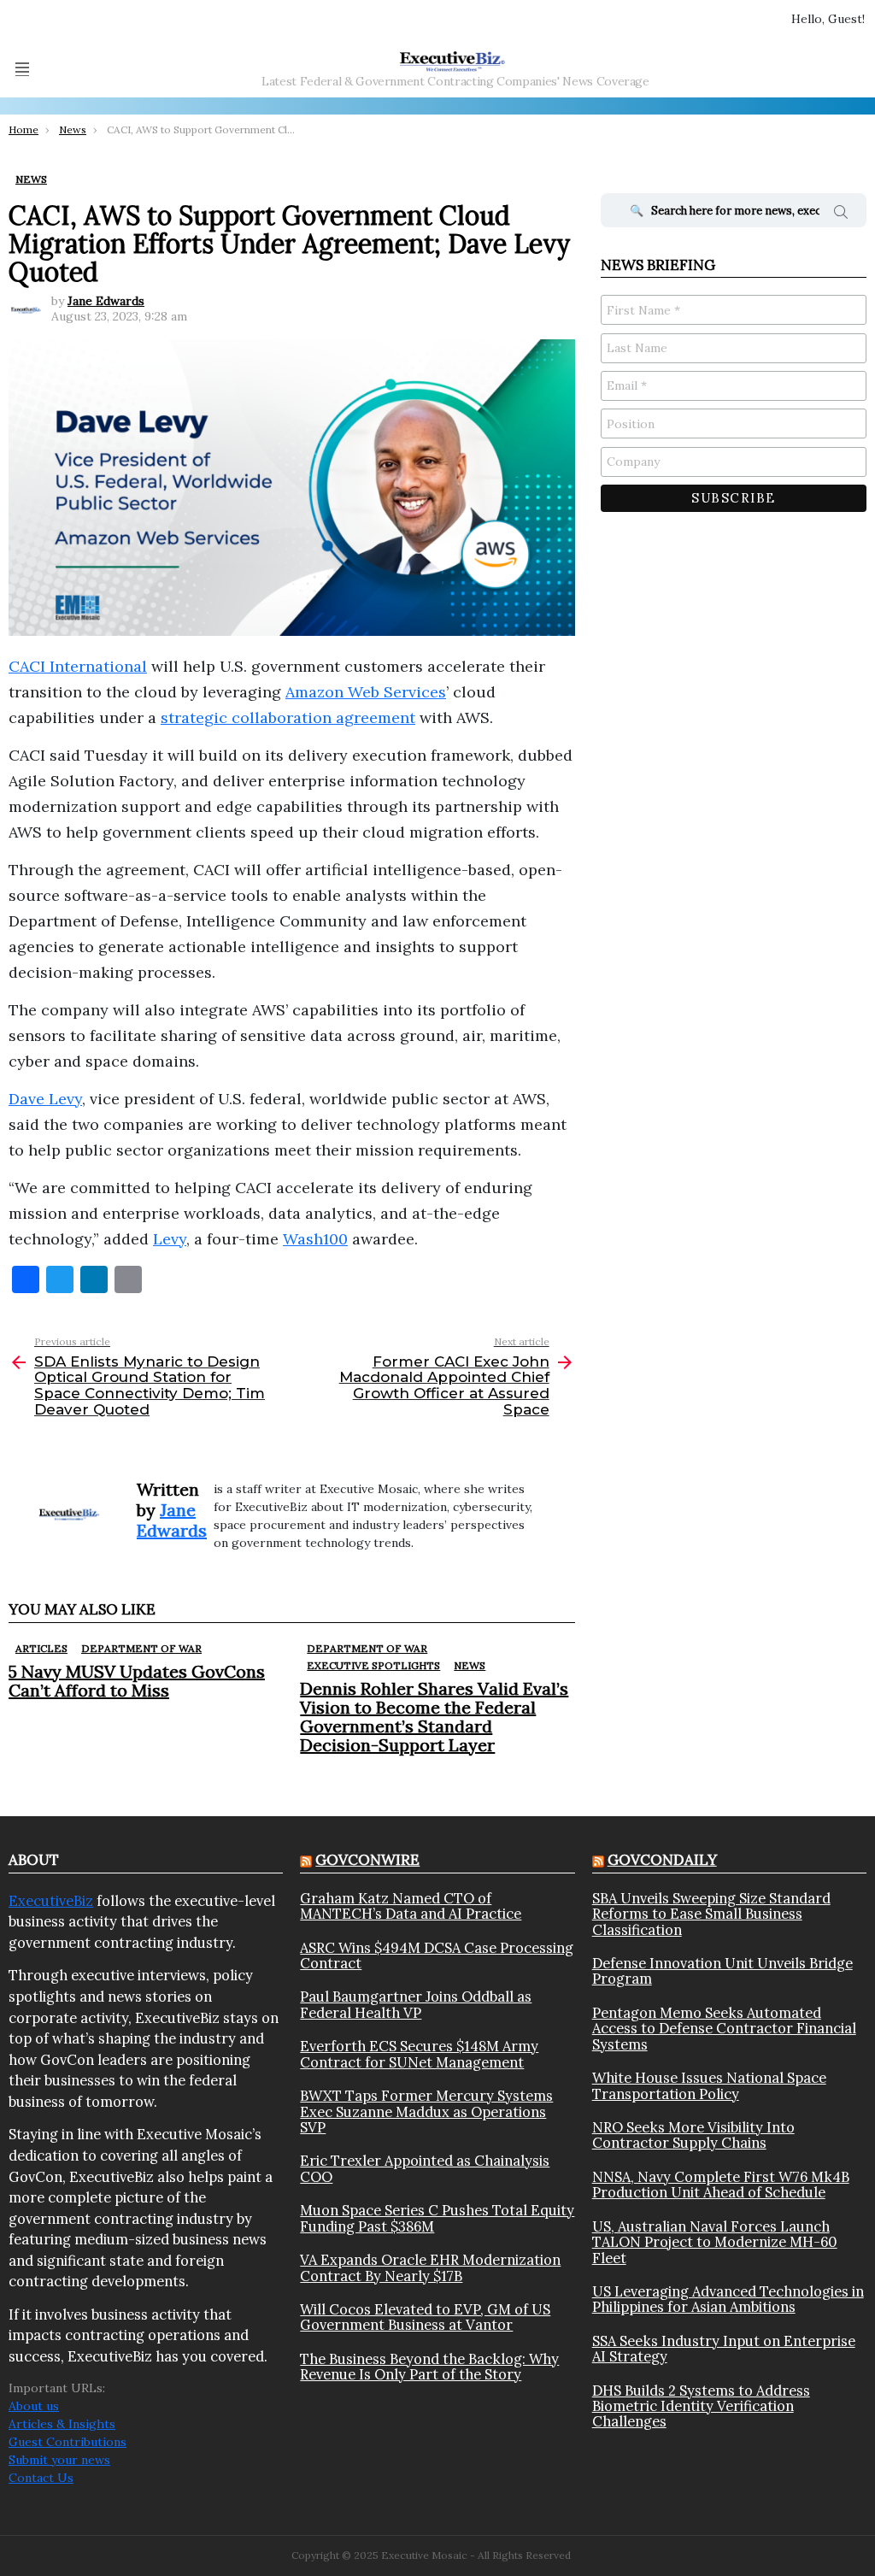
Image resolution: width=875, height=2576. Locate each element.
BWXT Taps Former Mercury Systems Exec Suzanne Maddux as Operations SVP (426, 2111)
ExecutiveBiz (51, 1901)
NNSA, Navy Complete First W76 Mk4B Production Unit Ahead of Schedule (721, 2185)
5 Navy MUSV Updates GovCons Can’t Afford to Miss (137, 1681)
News (470, 1665)
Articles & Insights (62, 2424)
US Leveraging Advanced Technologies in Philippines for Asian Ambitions (728, 2300)
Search (841, 215)
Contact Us (41, 2478)
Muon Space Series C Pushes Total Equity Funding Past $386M (437, 2218)
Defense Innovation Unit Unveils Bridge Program (722, 1971)
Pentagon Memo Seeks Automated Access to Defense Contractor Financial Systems (724, 2029)
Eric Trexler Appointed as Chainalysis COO (425, 2169)
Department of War (141, 1648)
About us (34, 2406)
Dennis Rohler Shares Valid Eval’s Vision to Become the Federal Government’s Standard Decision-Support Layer (434, 1717)
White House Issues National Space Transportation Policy (709, 2086)
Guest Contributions (68, 2442)
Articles (41, 1648)
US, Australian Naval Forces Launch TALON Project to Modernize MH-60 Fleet (715, 2242)
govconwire (367, 1860)
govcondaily (662, 1860)
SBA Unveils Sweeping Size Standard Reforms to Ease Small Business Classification (711, 1914)
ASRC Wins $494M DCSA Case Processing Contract (437, 1956)
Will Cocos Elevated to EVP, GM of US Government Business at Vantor (425, 2317)
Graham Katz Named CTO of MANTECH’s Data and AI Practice (411, 1906)
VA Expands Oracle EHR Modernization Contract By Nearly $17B (430, 2268)
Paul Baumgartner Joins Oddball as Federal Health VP (416, 2005)
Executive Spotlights (373, 1665)
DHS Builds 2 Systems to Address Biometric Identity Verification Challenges (701, 2406)
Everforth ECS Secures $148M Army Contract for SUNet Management (419, 2054)
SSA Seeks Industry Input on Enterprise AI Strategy (724, 2349)
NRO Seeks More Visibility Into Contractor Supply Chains (693, 2135)
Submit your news (59, 2460)
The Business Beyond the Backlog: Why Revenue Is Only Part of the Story (429, 2367)
